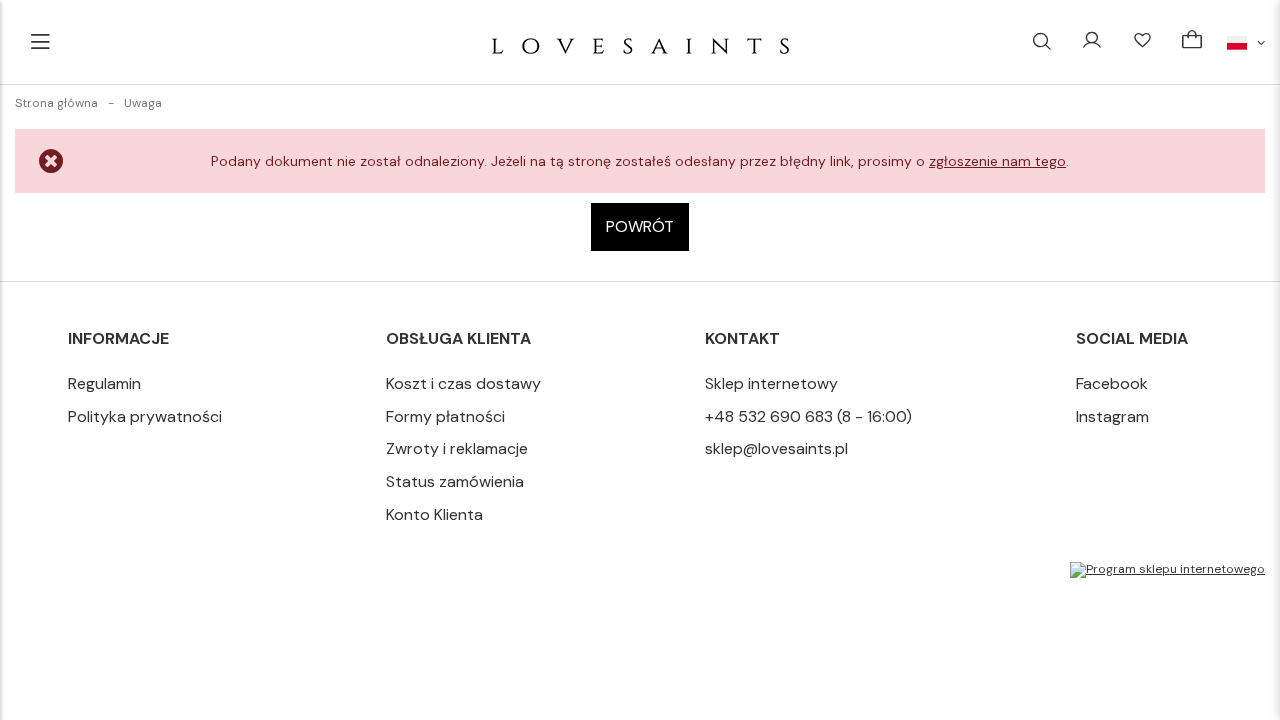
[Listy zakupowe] (1142, 42)
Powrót (640, 226)
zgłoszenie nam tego (997, 161)
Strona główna (56, 103)
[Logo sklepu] (640, 42)
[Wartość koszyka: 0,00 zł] (1192, 42)
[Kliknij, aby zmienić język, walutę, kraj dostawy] (1246, 42)
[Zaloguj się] (1092, 42)
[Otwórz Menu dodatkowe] (40, 42)
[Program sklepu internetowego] (1167, 570)
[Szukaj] (1042, 42)
